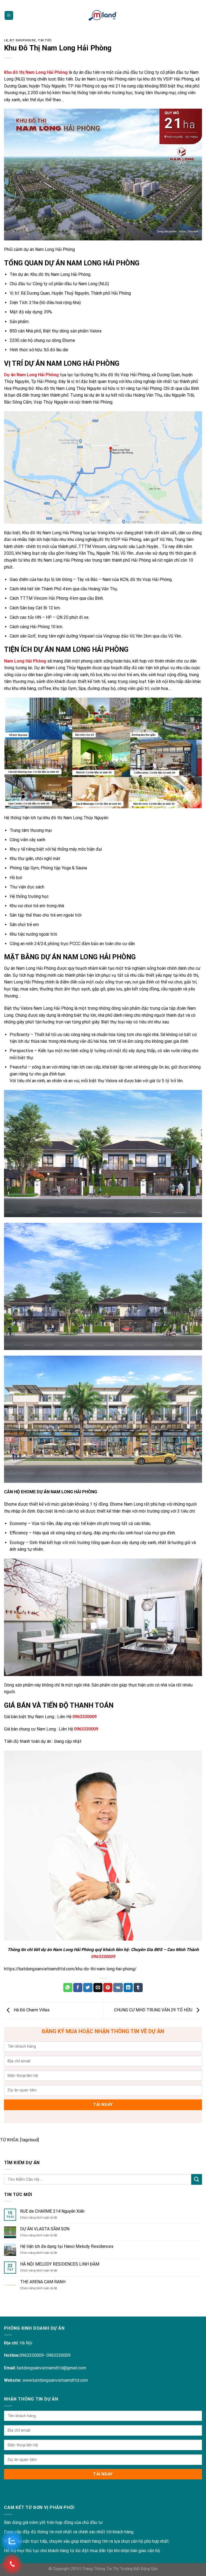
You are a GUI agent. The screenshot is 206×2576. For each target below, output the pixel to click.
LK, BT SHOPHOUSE (20, 40)
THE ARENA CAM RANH (43, 2282)
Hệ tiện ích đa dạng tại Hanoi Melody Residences (67, 2246)
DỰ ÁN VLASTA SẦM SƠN (45, 2229)
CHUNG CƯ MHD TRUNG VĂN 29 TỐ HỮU (154, 2010)
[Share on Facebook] (78, 1988)
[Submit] (197, 2179)
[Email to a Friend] (98, 1988)
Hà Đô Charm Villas (31, 2010)
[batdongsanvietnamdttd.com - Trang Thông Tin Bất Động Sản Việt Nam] (103, 15)
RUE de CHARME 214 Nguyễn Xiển (52, 2211)
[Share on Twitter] (88, 1988)
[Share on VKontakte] (118, 1988)
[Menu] (9, 15)
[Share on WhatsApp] (68, 1988)
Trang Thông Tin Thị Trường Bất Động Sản (120, 2569)
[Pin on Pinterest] (108, 1988)
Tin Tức (45, 40)
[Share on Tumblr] (138, 1988)
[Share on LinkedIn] (128, 1988)
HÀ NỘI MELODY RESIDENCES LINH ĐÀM (60, 2264)
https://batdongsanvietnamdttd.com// (70, 1969)
